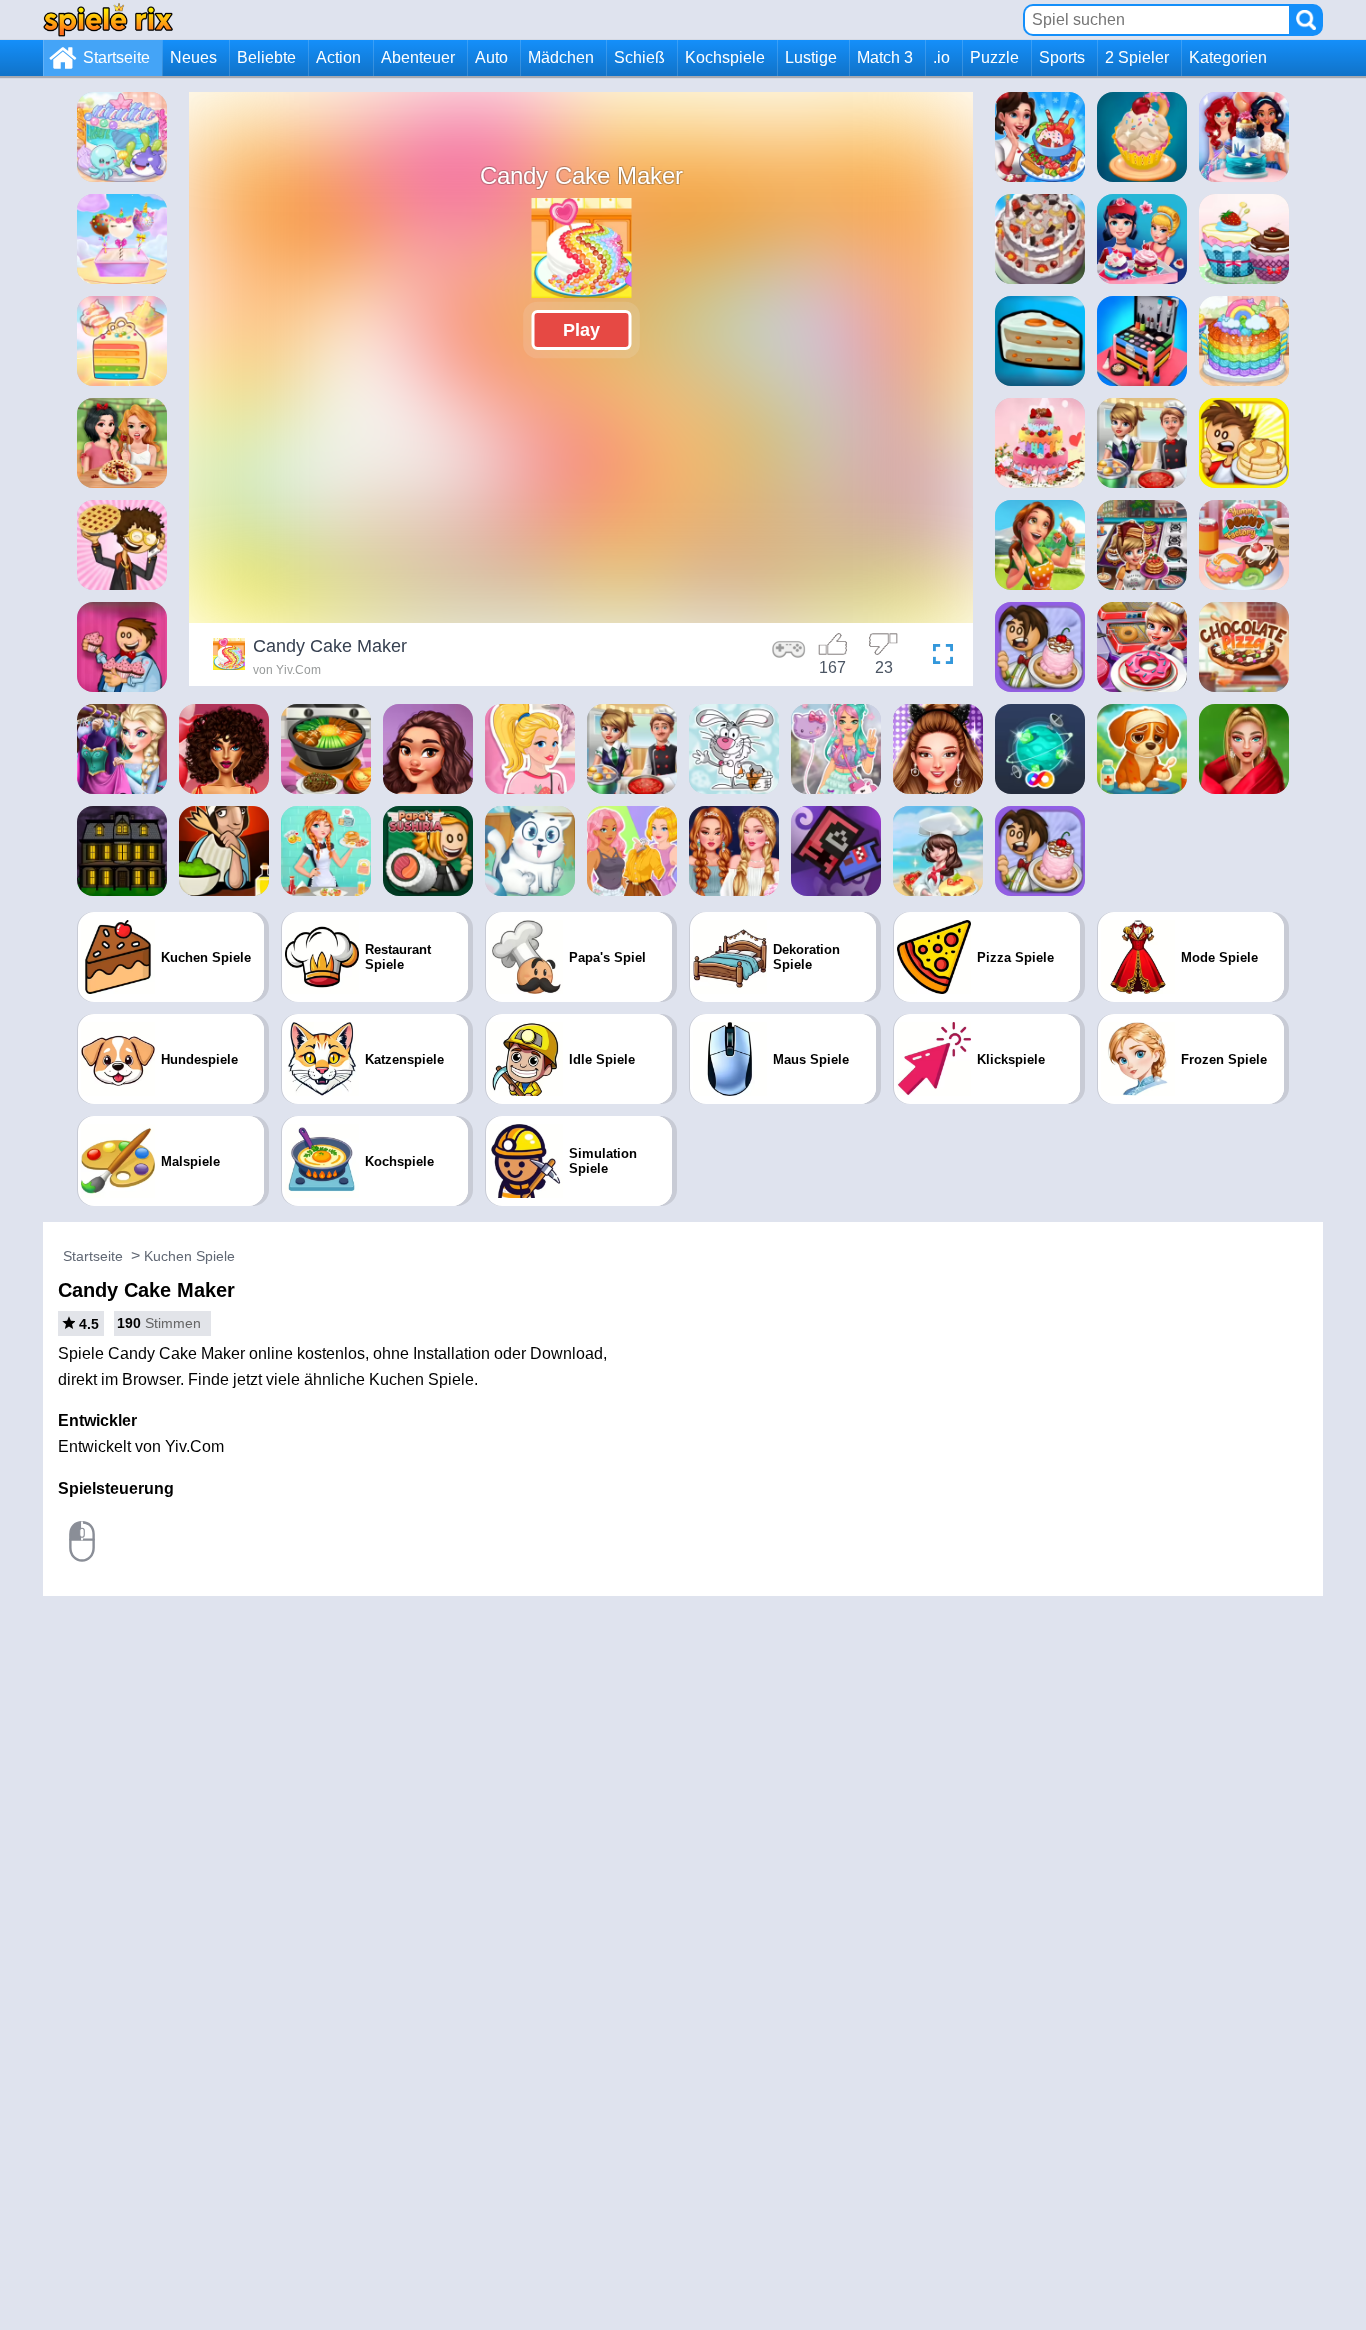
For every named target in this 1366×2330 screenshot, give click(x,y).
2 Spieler (1137, 57)
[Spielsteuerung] (789, 657)
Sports (1062, 57)
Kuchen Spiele (189, 1256)
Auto (491, 57)
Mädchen (561, 57)
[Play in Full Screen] (938, 657)
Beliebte (266, 57)
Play (581, 330)
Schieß (639, 57)
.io (941, 57)
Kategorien (1228, 57)
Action (338, 57)
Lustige (811, 57)
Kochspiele (725, 57)
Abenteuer (418, 57)
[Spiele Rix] (108, 19)
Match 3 (885, 57)
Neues (193, 57)
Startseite (116, 57)
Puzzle (994, 57)
